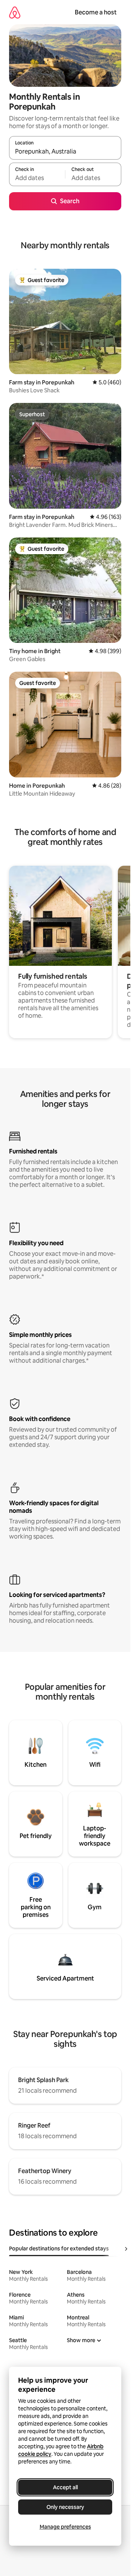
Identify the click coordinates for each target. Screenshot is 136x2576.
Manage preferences (65, 2527)
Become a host (96, 12)
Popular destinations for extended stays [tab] (59, 2249)
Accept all (65, 2487)
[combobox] (65, 151)
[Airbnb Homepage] (15, 12)
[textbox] (37, 178)
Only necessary (65, 2507)
